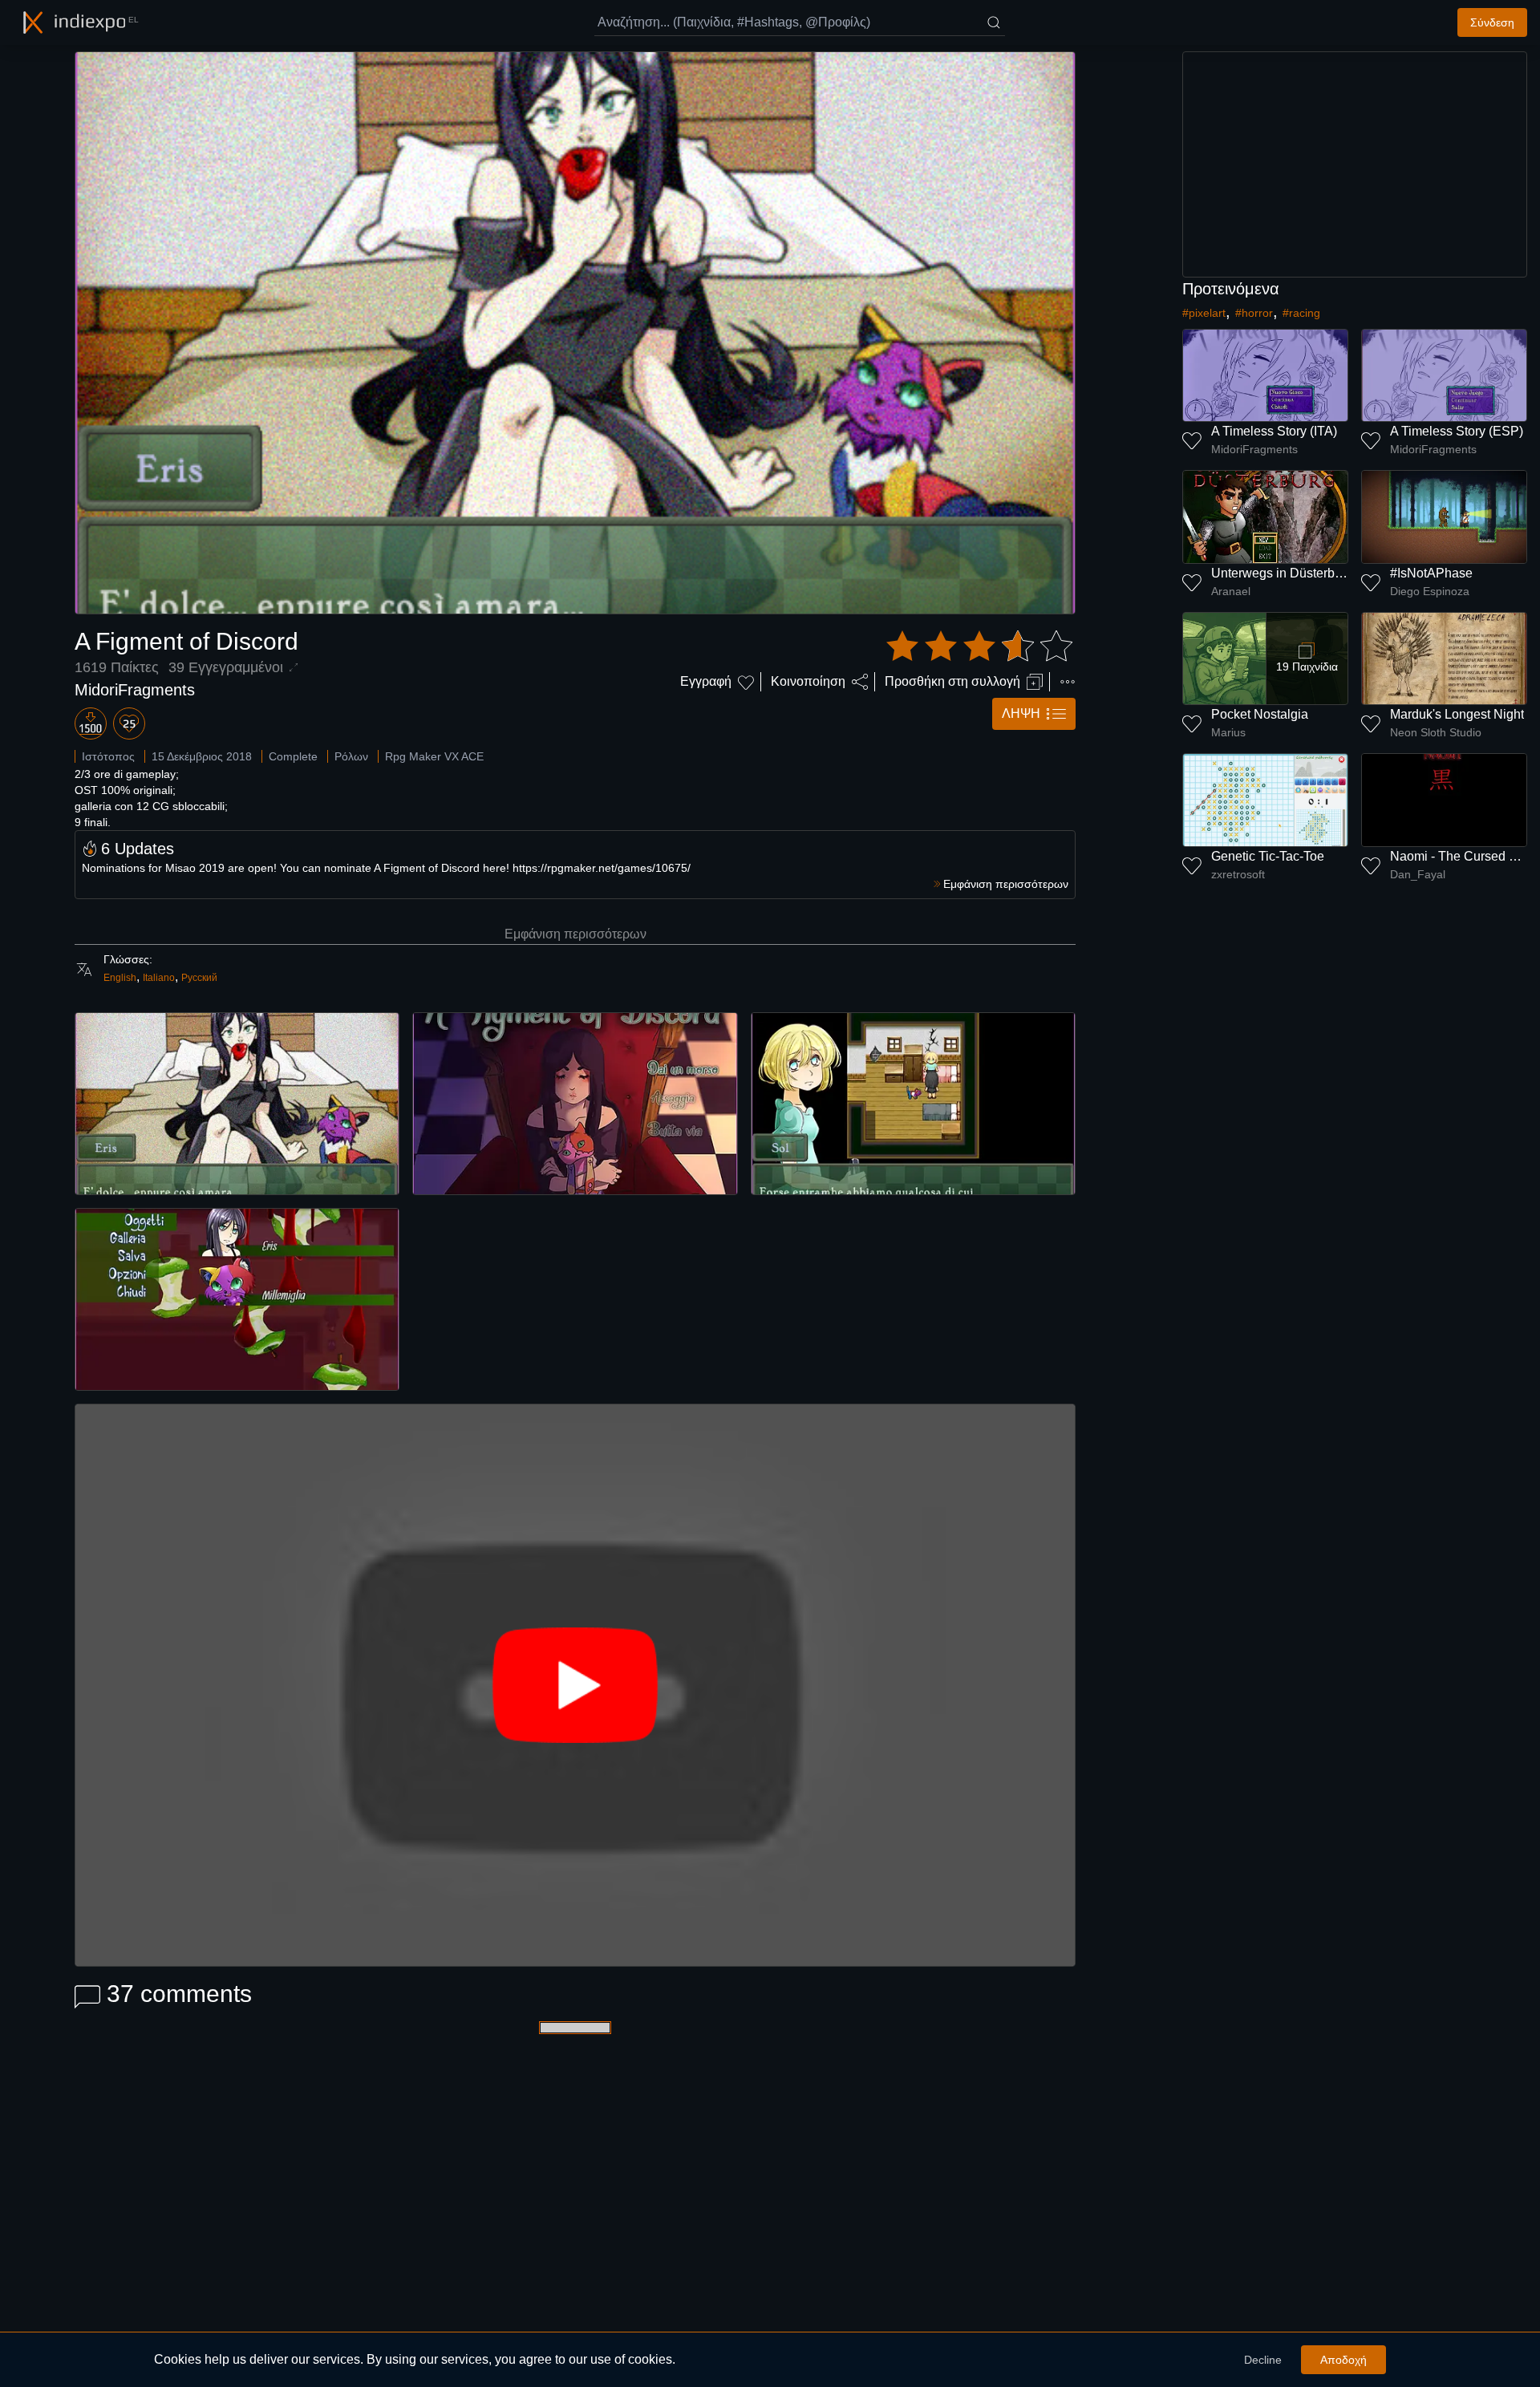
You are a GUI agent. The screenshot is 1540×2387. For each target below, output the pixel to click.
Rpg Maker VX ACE (434, 756)
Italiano (159, 978)
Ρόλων (351, 756)
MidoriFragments (135, 690)
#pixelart (1204, 313)
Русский (199, 978)
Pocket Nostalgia (1260, 714)
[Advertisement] (1355, 164)
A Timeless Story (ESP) (1457, 431)
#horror (1254, 313)
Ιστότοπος (108, 756)
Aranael (1231, 591)
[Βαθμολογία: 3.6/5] (979, 646)
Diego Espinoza (1430, 591)
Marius (1228, 732)
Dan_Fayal (1418, 874)
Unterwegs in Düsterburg (1282, 573)
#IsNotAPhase (1431, 573)
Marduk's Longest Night (1457, 714)
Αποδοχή (1343, 2360)
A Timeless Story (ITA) (1274, 431)
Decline (1263, 2360)
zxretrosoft (1238, 874)
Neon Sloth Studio (1436, 732)
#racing (1301, 313)
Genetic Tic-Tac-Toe (1268, 856)
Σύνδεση (1492, 22)
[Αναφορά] (1068, 682)
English (120, 978)
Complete (293, 756)
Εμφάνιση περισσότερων (575, 934)
